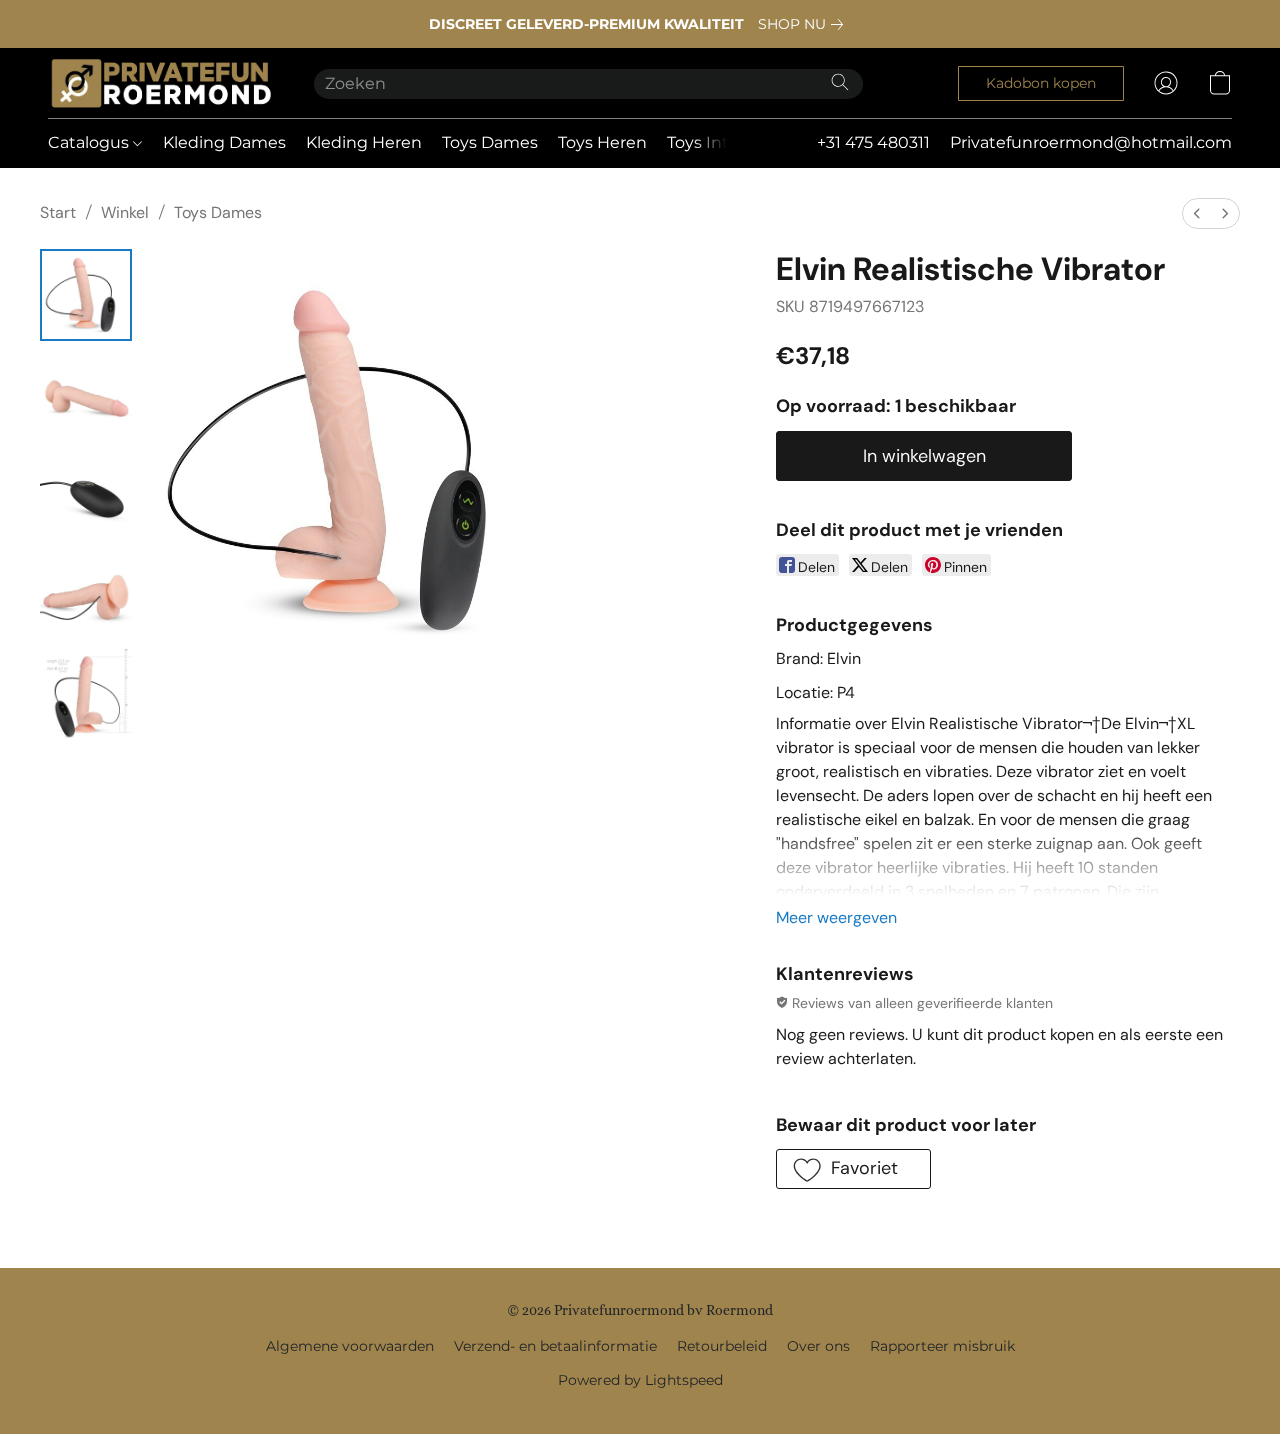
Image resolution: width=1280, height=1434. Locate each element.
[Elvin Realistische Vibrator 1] (86, 395)
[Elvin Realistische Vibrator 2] (86, 495)
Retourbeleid (722, 1346)
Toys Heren (602, 142)
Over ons (818, 1346)
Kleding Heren (364, 142)
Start (58, 212)
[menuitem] (1197, 213)
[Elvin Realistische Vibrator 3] (86, 595)
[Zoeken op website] (840, 82)
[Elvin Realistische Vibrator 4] (86, 695)
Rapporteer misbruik (942, 1346)
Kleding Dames (224, 142)
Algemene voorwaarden (350, 1346)
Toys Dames (490, 142)
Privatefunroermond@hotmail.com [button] (1091, 142)
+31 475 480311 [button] (873, 142)
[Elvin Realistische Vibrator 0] (86, 295)
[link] (804, 24)
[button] (161, 83)
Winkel (125, 212)
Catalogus (90, 142)
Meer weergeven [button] (836, 917)
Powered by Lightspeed (640, 1380)
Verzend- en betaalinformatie (555, 1346)
